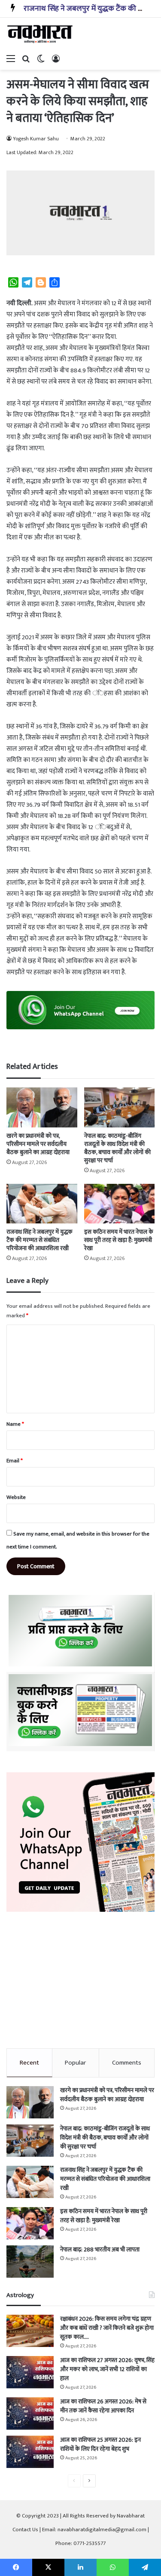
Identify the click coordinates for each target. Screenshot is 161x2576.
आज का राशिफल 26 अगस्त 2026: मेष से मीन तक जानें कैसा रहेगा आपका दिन (103, 2406)
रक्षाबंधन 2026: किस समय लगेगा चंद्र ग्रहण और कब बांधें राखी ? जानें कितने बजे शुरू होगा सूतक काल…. (107, 2328)
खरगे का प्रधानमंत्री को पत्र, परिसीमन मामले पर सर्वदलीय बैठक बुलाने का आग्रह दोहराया (38, 1144)
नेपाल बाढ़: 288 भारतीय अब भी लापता (100, 2249)
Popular (75, 2063)
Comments (127, 2063)
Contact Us (25, 2530)
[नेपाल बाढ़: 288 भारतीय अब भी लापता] (30, 2262)
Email (15, 1461)
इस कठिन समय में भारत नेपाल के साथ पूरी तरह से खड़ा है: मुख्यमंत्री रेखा (119, 1240)
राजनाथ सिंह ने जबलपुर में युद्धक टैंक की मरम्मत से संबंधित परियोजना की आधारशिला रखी (39, 1240)
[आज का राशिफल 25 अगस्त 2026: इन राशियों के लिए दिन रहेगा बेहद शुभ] (30, 2452)
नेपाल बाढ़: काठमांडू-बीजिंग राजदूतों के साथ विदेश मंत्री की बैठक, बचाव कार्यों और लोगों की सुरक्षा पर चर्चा (117, 1148)
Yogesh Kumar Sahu (36, 139)
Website (16, 1497)
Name (15, 1424)
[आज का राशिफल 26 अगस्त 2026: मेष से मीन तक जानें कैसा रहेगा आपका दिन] (30, 2413)
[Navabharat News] (41, 34)
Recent (29, 2063)
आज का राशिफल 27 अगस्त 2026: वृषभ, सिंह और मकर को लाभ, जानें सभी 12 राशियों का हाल (107, 2369)
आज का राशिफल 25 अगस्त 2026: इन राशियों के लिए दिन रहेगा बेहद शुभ (100, 2444)
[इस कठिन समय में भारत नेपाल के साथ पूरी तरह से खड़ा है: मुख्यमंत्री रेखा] (120, 1204)
